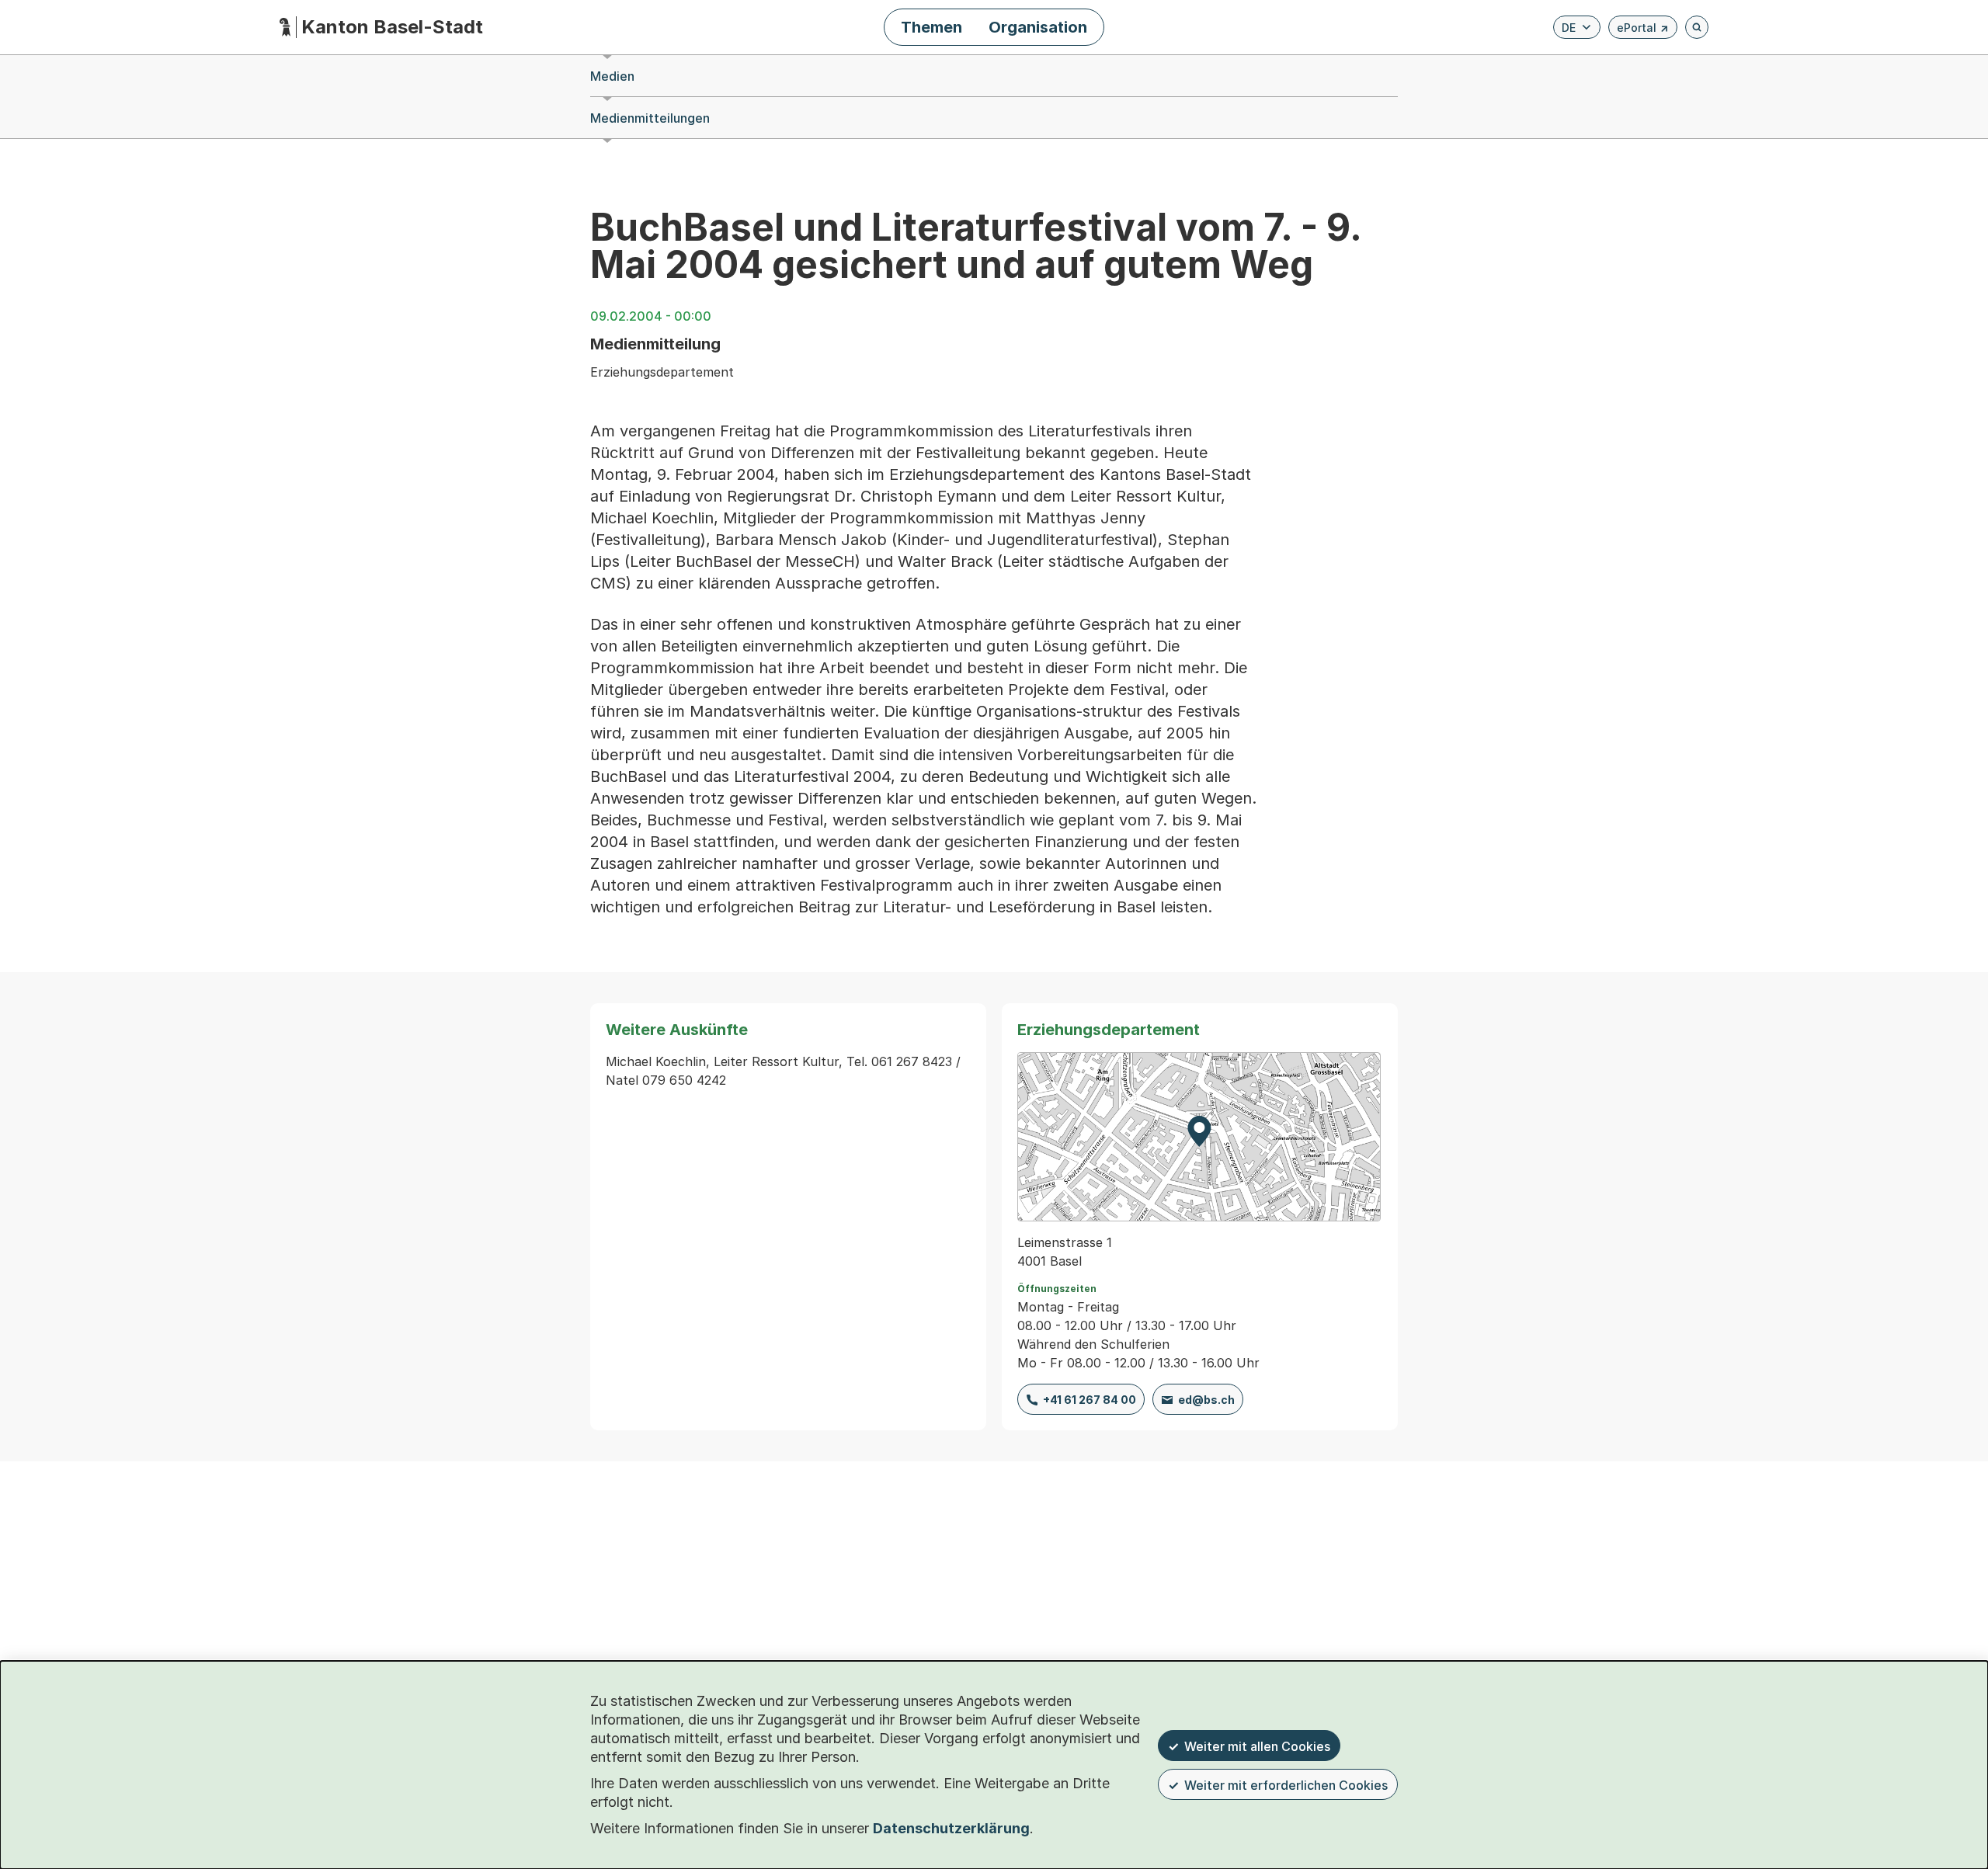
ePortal (1643, 30)
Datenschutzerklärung (951, 1828)
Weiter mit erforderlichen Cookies (1286, 1785)
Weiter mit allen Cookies (1257, 1746)
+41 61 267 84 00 (1090, 1400)
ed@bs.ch (1206, 1400)
